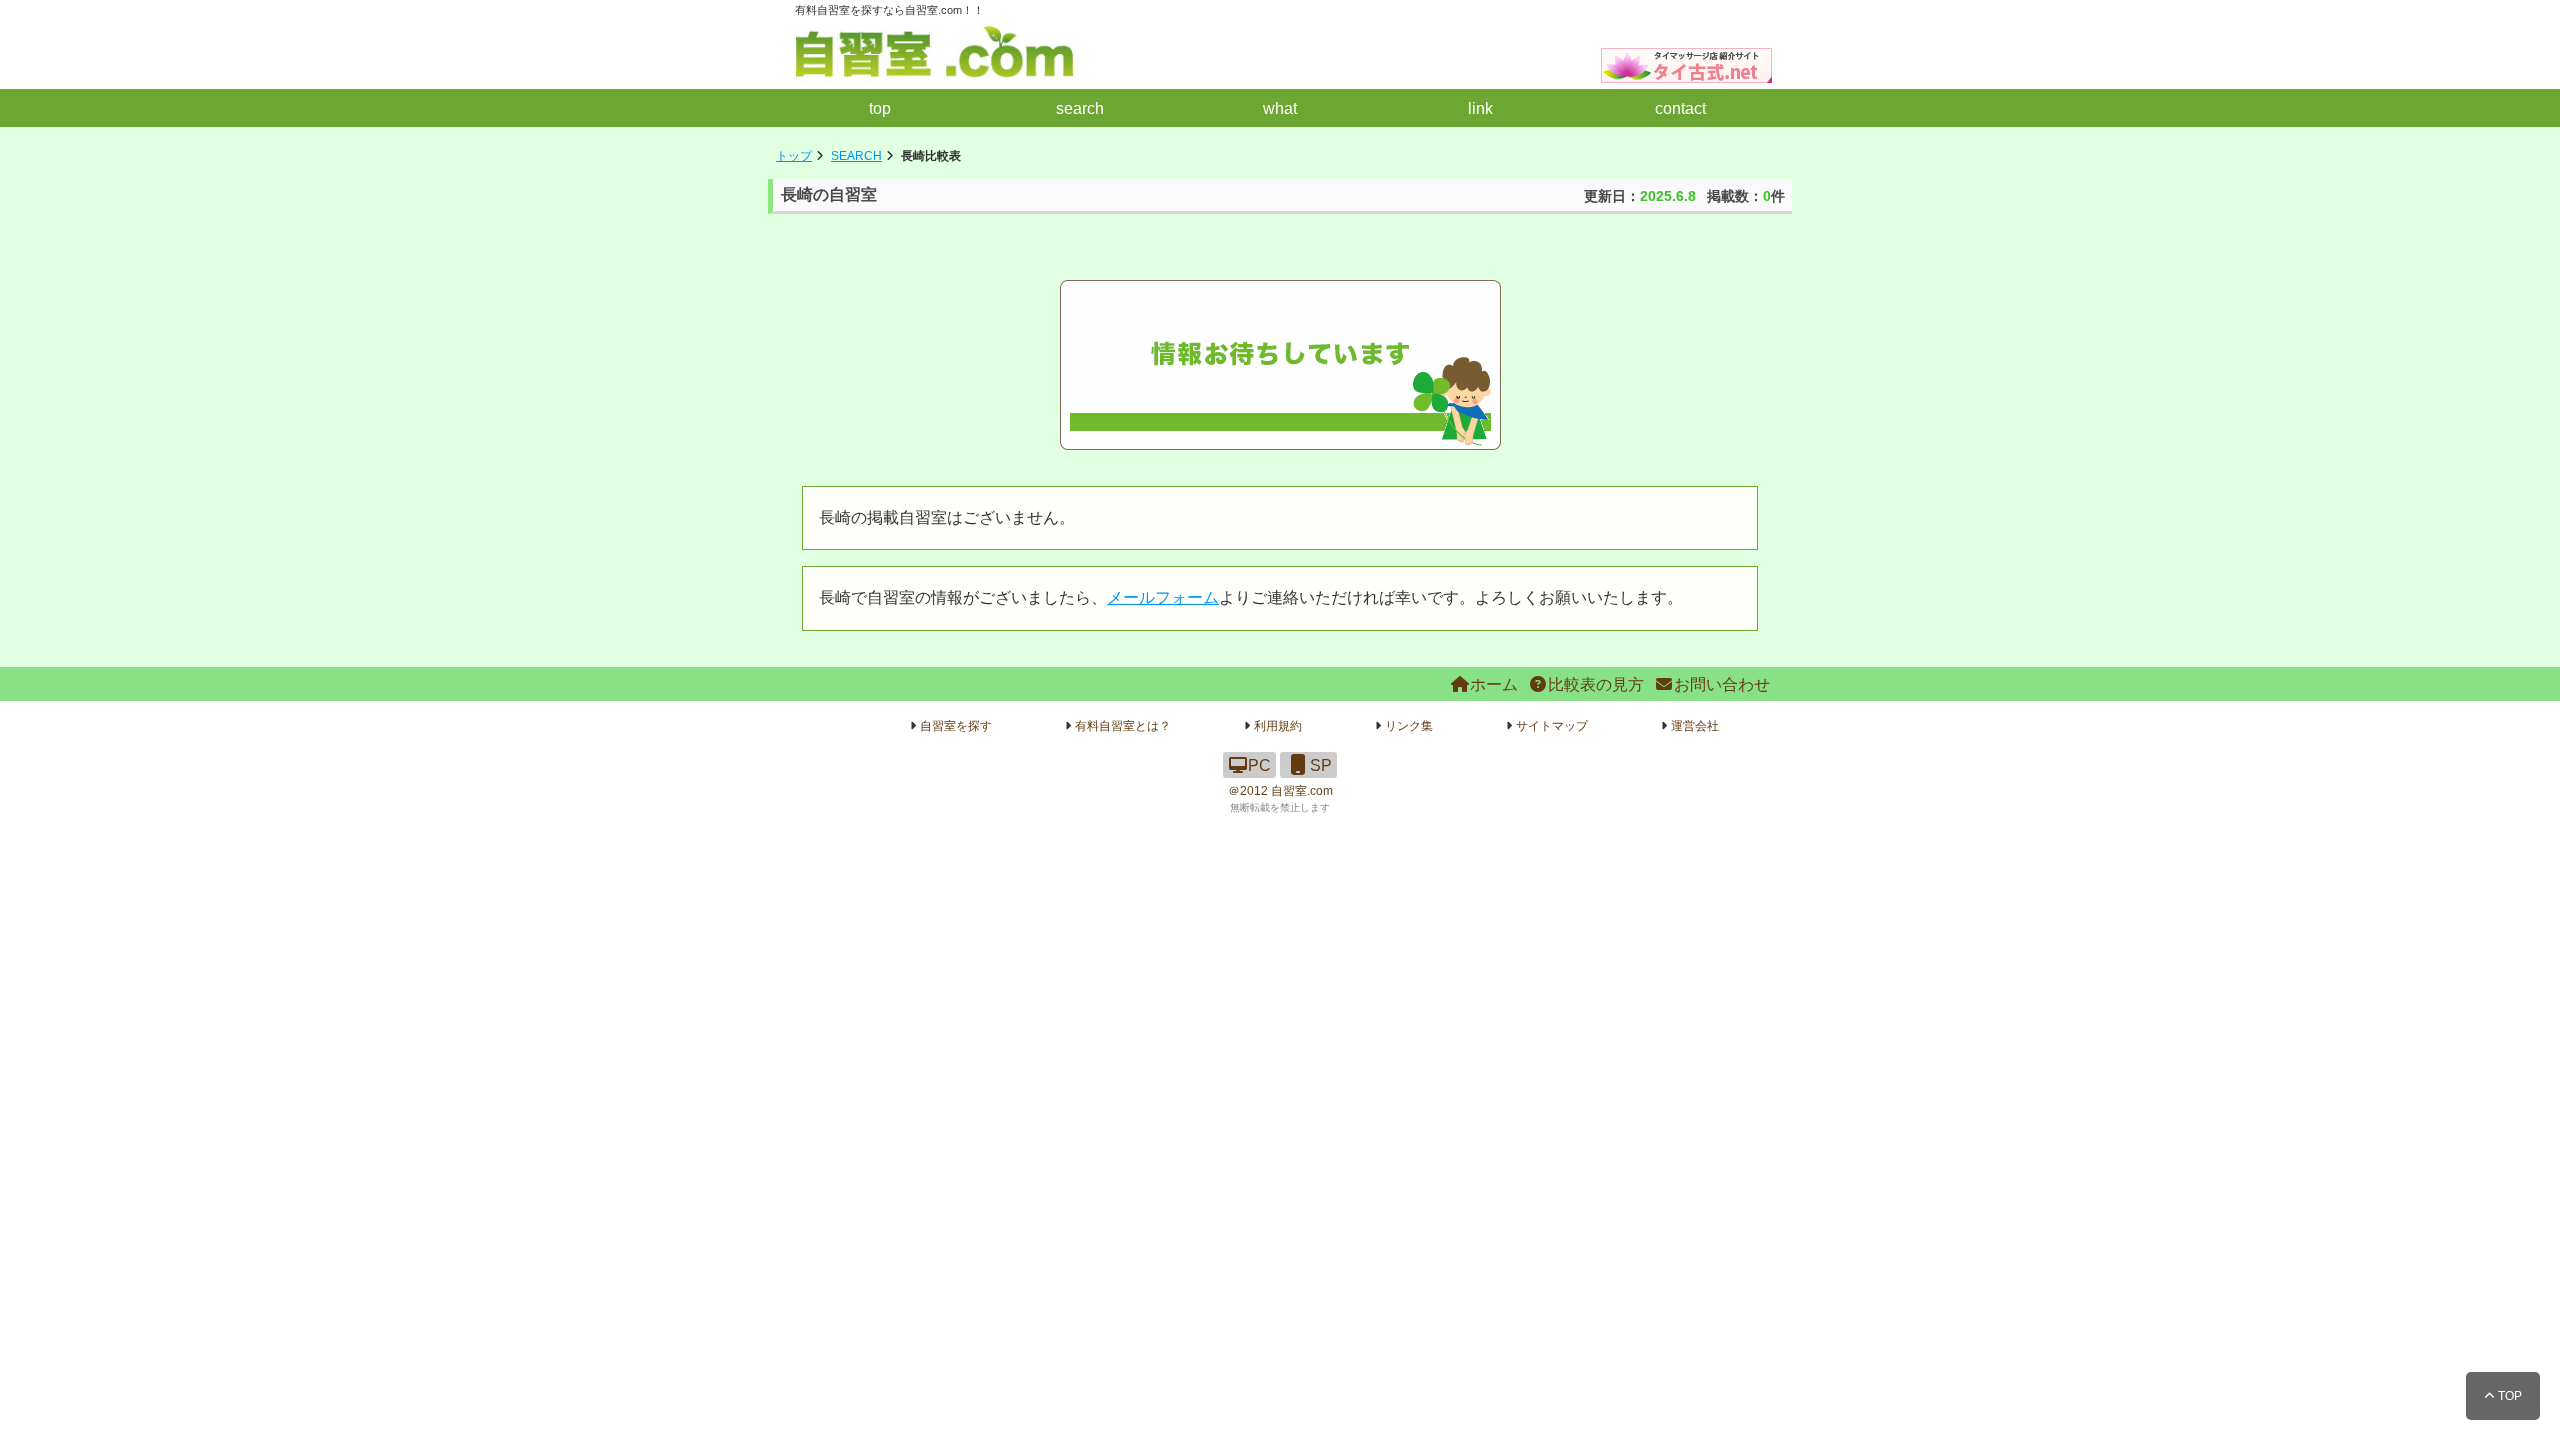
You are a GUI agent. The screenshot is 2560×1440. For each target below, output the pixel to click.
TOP (2508, 1396)
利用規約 (1278, 726)
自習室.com (1302, 791)
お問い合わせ (1722, 684)
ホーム (1494, 684)
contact (1680, 108)
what (1280, 108)
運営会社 (1695, 726)
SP (1321, 765)
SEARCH (856, 156)
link (1480, 108)
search (1080, 108)
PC (1259, 765)
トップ (794, 156)
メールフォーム (1163, 597)
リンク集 (1409, 726)
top (880, 108)
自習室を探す (956, 726)
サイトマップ (1552, 726)
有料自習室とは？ (1123, 726)
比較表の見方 (1596, 684)
